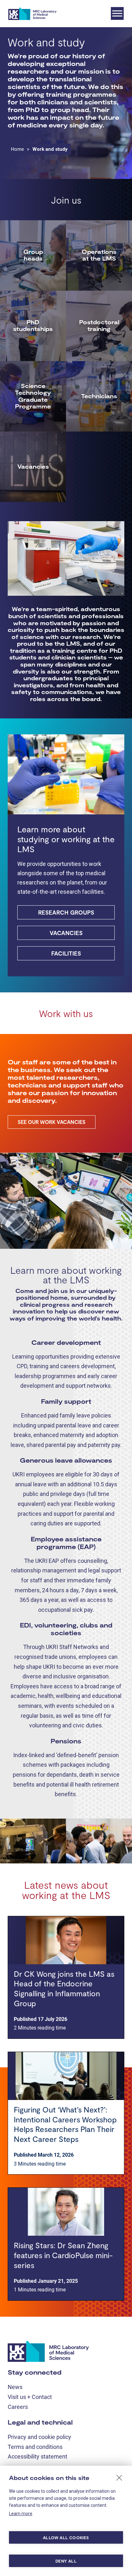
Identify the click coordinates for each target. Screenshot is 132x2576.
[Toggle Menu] (117, 13)
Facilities (66, 953)
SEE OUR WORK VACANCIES (52, 1122)
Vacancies (66, 933)
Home (17, 149)
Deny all (66, 2561)
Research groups (66, 912)
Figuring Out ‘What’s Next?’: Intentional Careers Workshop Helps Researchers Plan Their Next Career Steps (65, 2124)
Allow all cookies (66, 2538)
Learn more (21, 2514)
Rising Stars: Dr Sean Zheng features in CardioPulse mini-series (63, 2255)
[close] (119, 2477)
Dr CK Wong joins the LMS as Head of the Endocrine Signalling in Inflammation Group (64, 1988)
